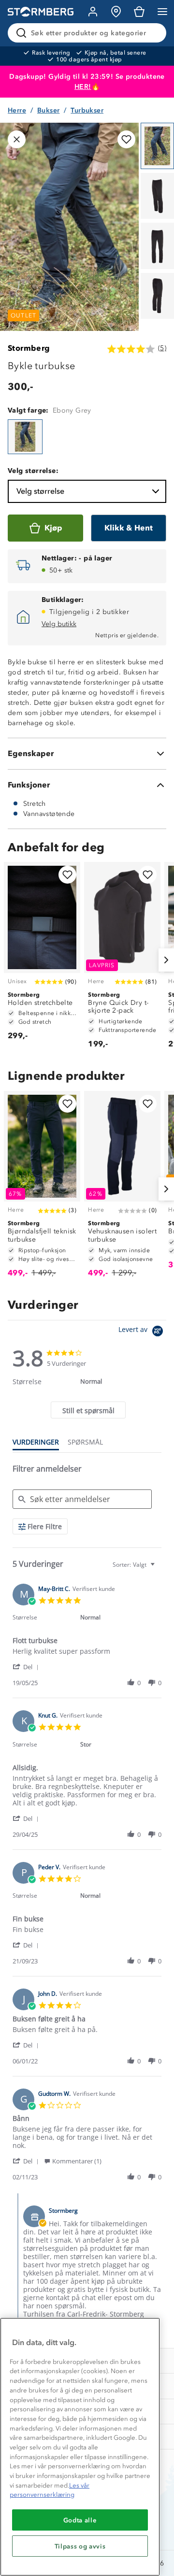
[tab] (88, 1410)
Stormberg (29, 348)
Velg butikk (59, 624)
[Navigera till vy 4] (157, 296)
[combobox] (135, 1565)
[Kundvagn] (139, 12)
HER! (83, 87)
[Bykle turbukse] (25, 437)
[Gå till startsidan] (41, 12)
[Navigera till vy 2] (157, 196)
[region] (80, 2447)
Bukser (48, 110)
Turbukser (87, 110)
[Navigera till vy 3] (157, 246)
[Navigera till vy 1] (157, 146)
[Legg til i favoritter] (126, 139)
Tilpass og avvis (80, 2546)
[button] (27, 1667)
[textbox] (159, 1568)
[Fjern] (153, 33)
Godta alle (80, 2520)
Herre (17, 110)
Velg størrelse (40, 491)
